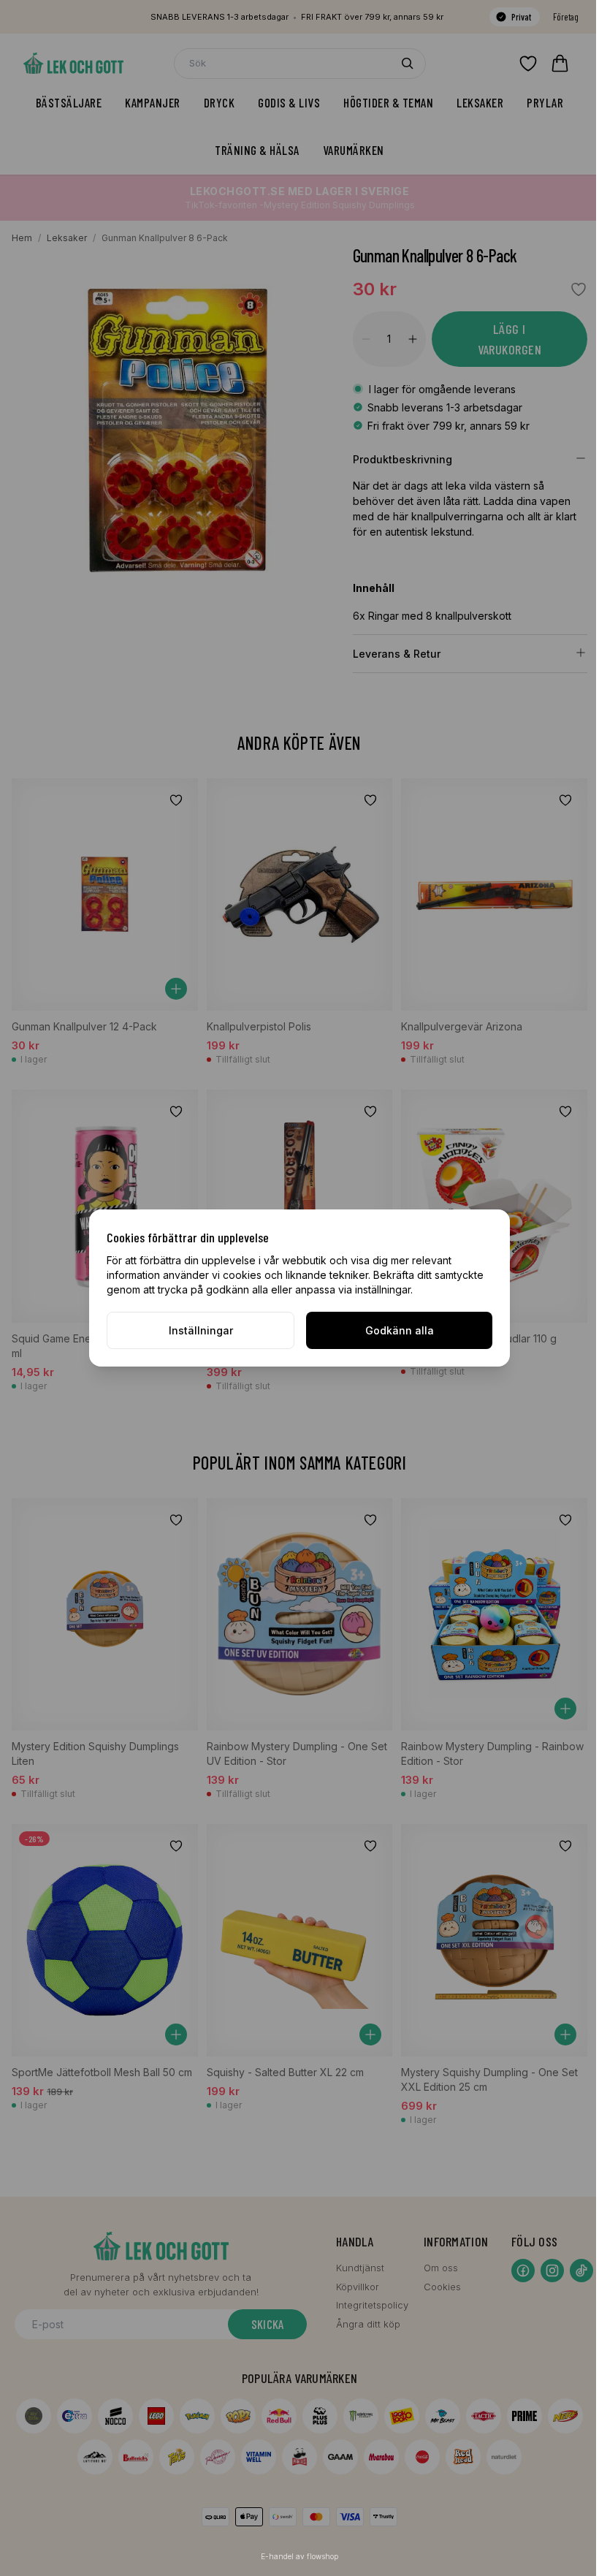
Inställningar (201, 1330)
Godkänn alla (400, 1330)
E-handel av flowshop (299, 2556)
